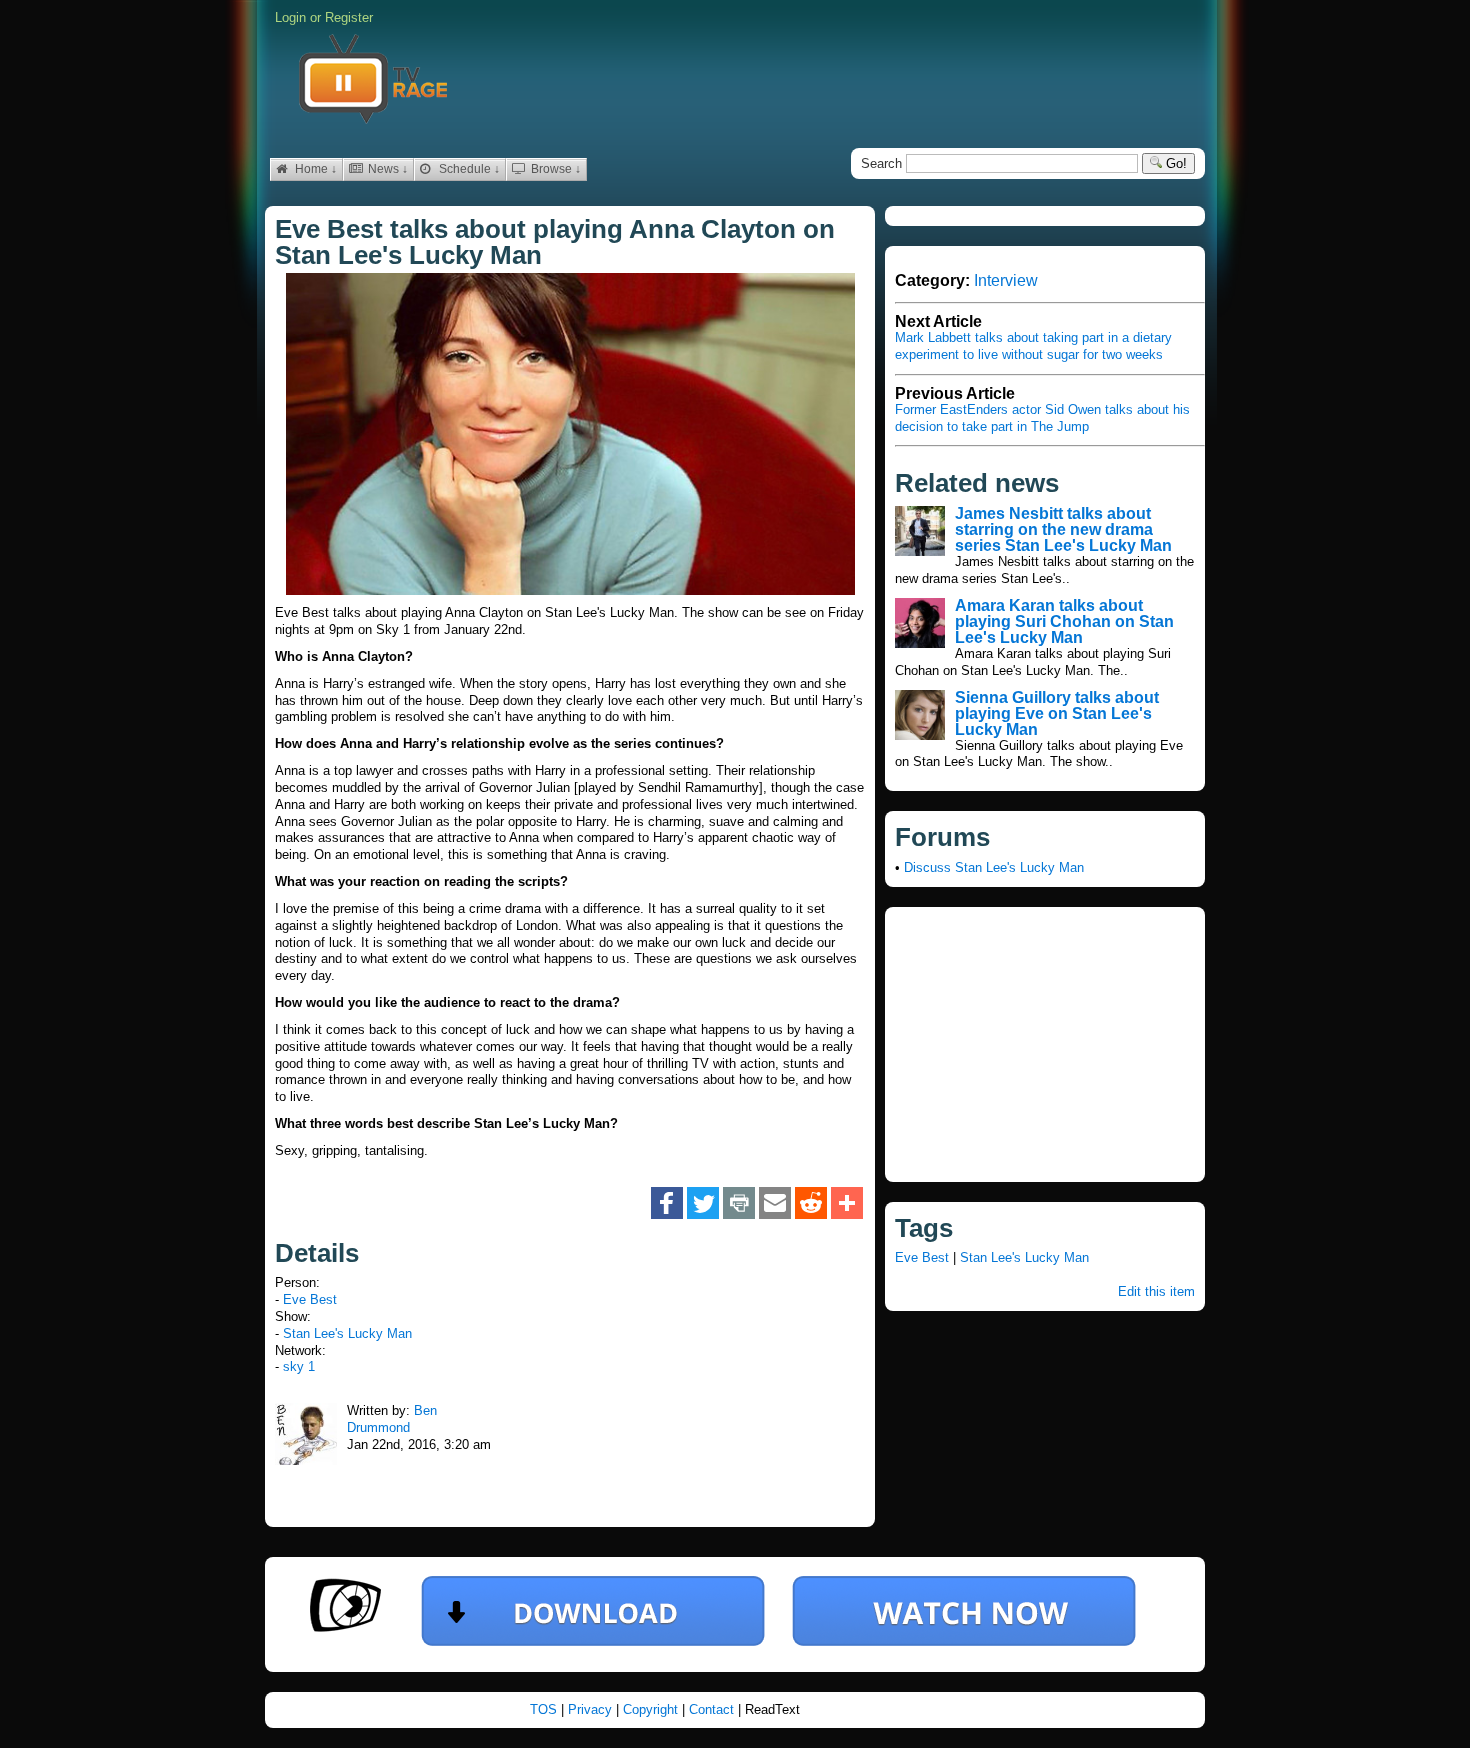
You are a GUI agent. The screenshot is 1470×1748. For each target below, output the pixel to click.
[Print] (739, 1204)
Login (290, 17)
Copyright (652, 1709)
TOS (545, 1709)
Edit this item (1156, 1291)
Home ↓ (314, 169)
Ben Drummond (392, 1419)
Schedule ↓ (468, 169)
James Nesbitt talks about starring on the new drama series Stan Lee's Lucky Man (1063, 529)
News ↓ (386, 169)
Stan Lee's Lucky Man (347, 1333)
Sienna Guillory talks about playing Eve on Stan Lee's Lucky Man (1057, 713)
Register (349, 17)
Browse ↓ (554, 169)
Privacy (592, 1709)
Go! (1174, 163)
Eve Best (310, 1299)
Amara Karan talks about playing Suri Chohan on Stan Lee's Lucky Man (1064, 621)
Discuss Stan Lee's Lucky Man (994, 867)
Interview (1006, 280)
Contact (713, 1709)
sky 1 (299, 1366)
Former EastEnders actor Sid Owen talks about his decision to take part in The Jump (1042, 418)
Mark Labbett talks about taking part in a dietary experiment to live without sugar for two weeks (1033, 346)
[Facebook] (667, 1204)
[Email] (775, 1204)
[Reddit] (811, 1204)
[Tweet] (703, 1204)
